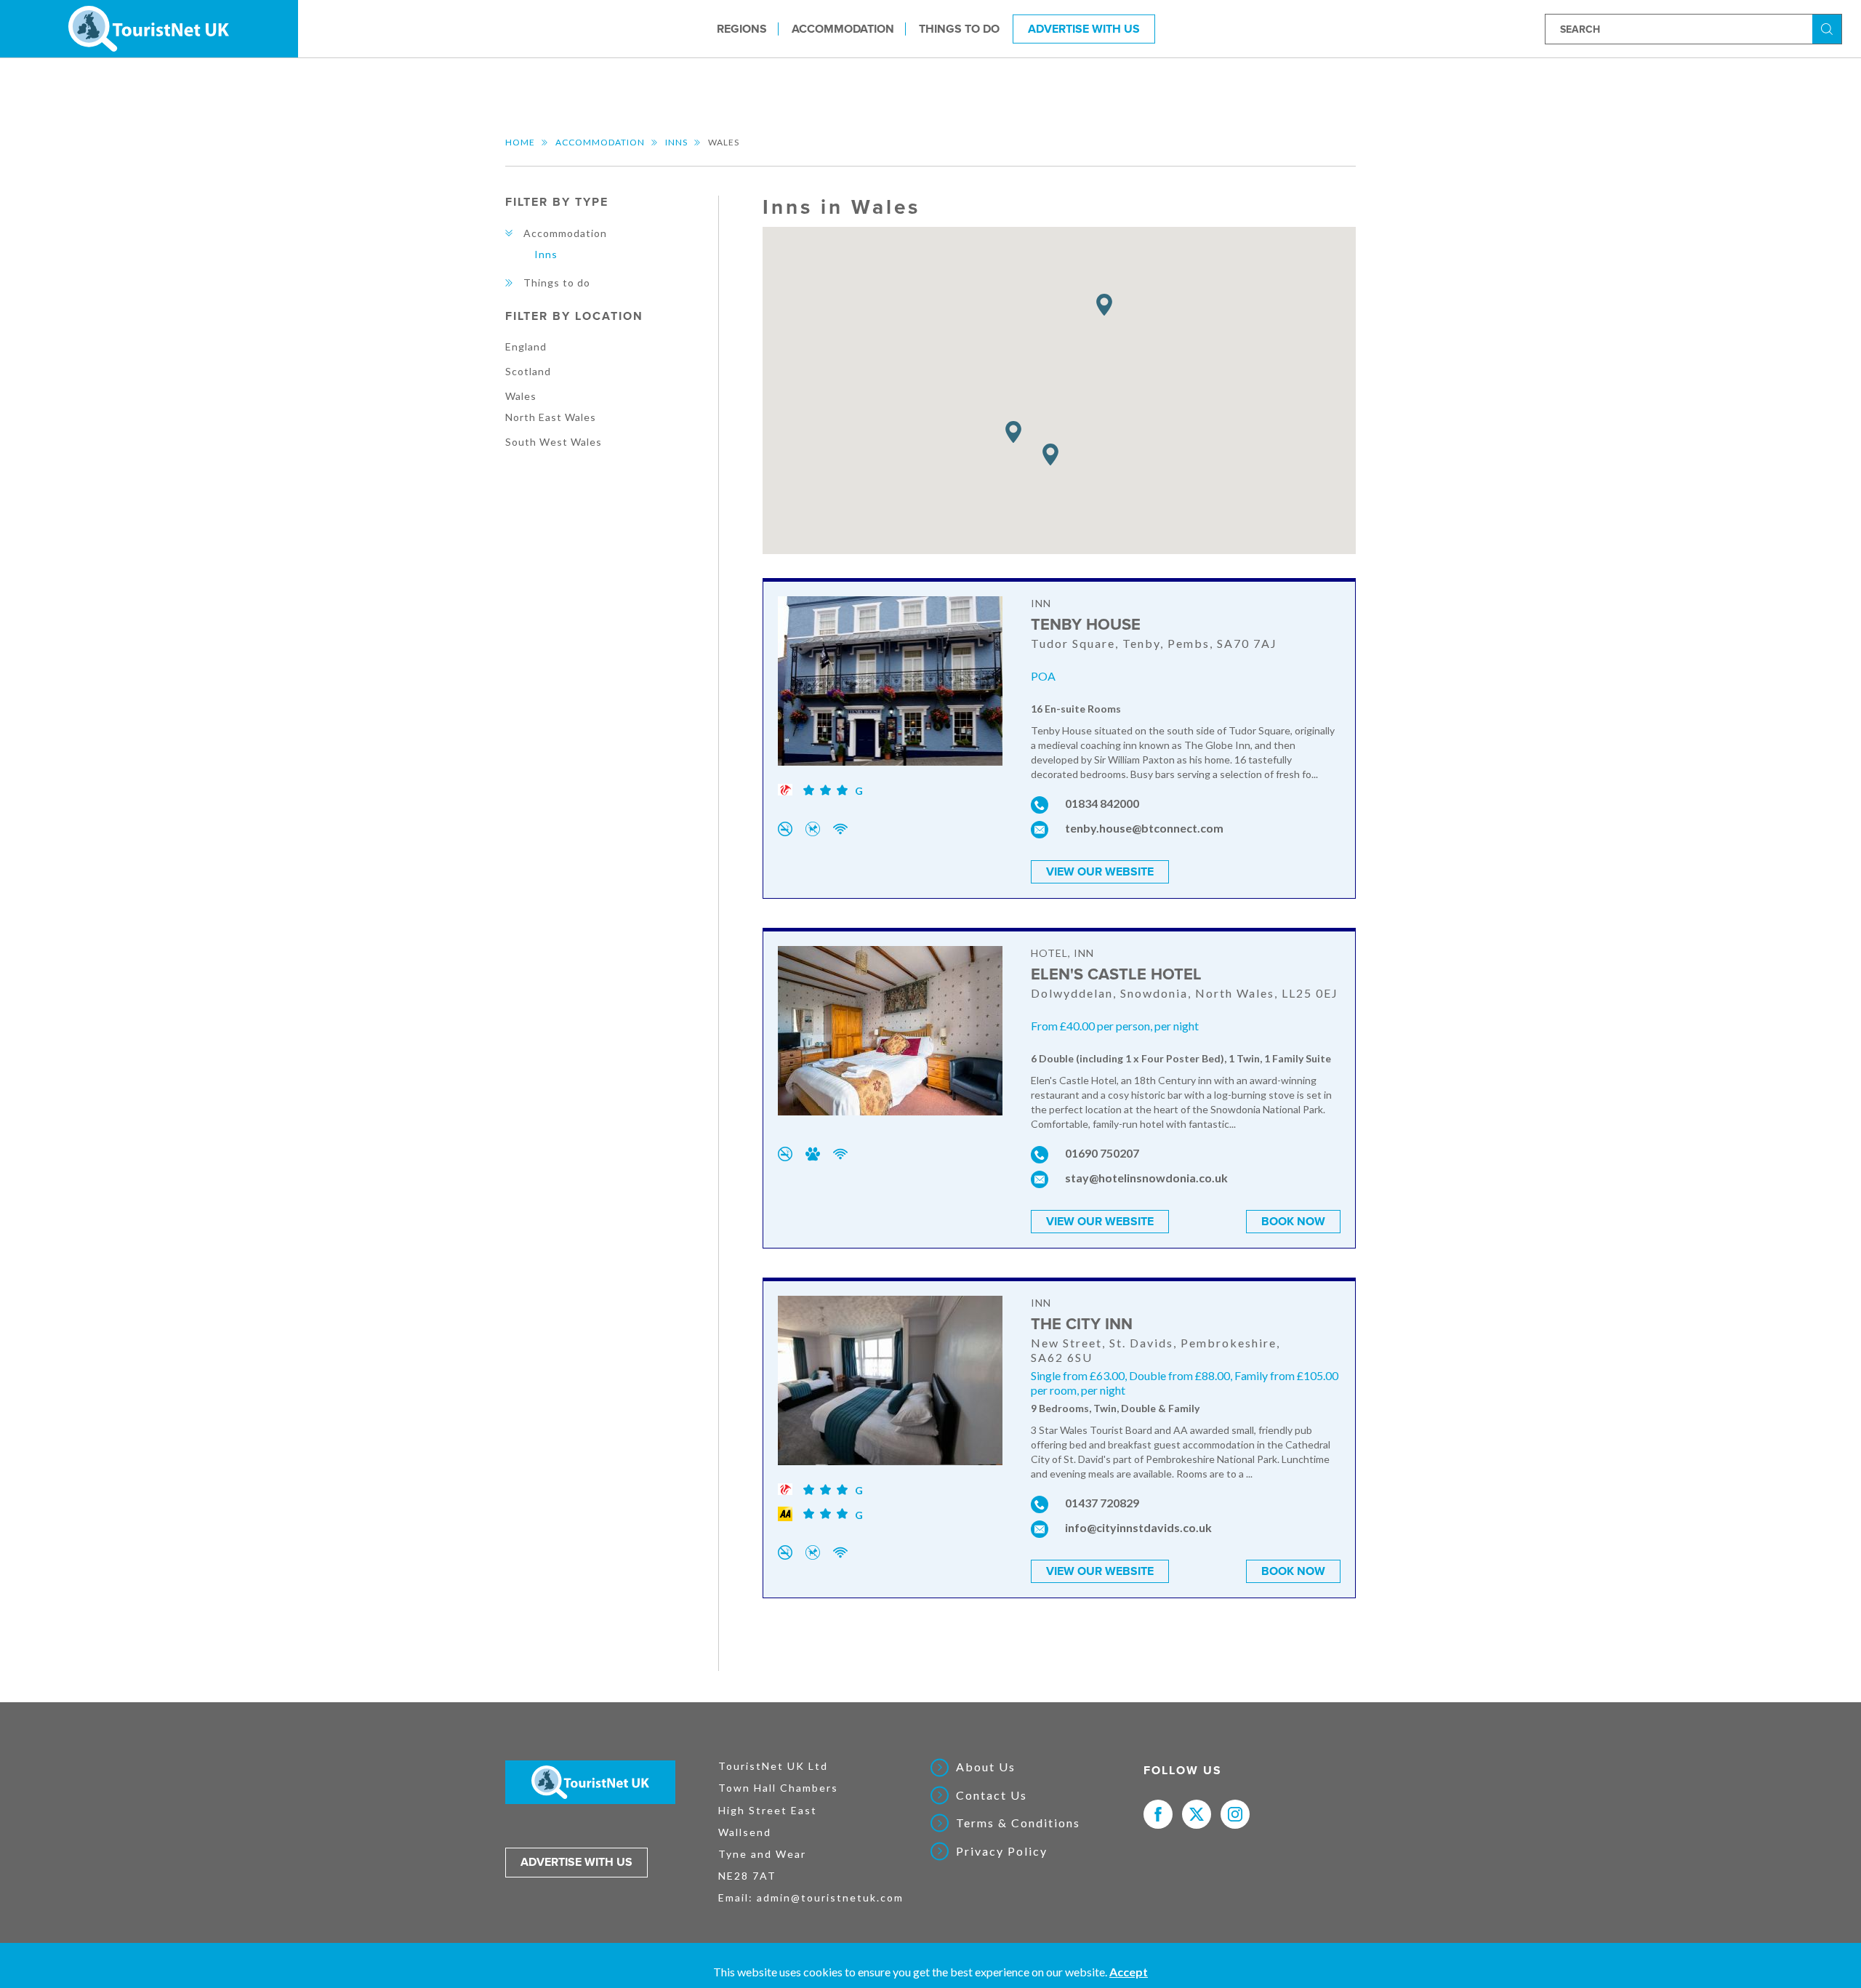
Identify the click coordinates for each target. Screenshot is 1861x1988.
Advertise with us (576, 1862)
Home (520, 142)
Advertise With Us (1084, 28)
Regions (742, 28)
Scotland (528, 371)
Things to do (959, 28)
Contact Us (992, 1795)
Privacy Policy (1002, 1851)
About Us (986, 1767)
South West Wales (554, 442)
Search (1829, 28)
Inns (676, 142)
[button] (1050, 455)
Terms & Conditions (1018, 1823)
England (526, 346)
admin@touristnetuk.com (830, 1897)
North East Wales (551, 417)
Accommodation (843, 28)
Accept (1129, 1972)
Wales (521, 396)
